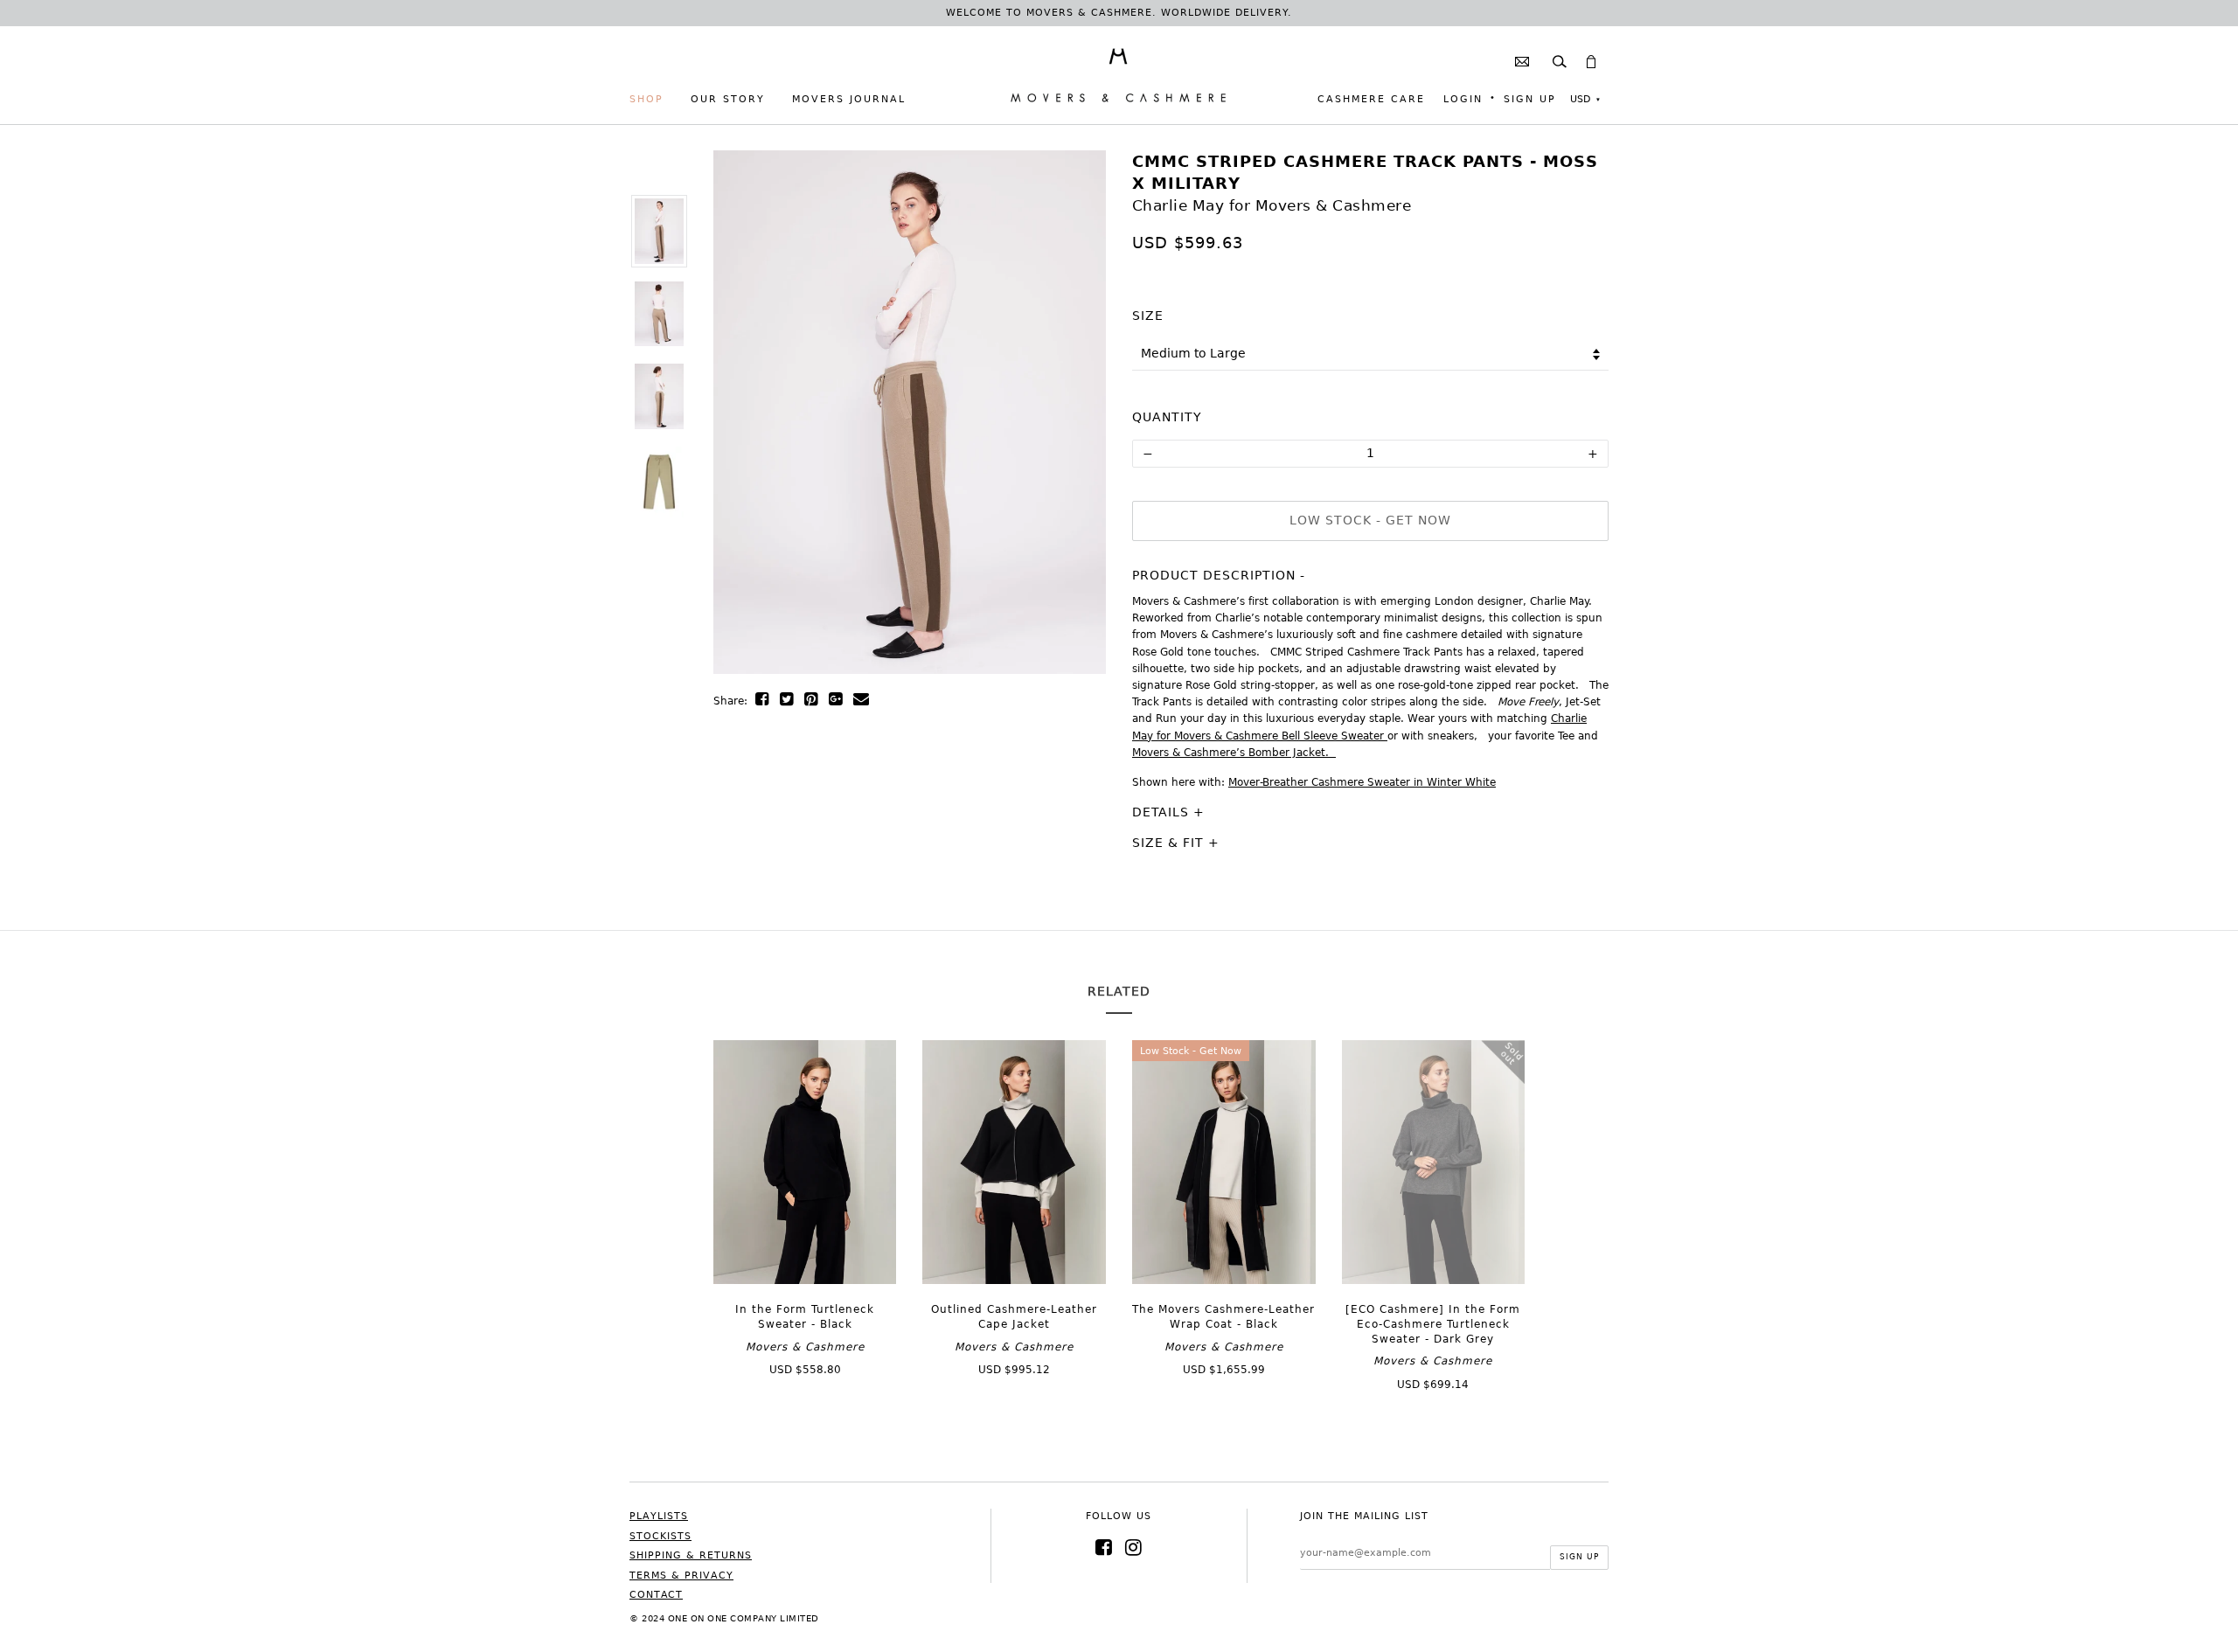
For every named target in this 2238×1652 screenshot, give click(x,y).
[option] (658, 231)
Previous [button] (753, 426)
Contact (656, 1595)
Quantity (1167, 417)
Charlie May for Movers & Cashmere (1272, 205)
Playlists (659, 1516)
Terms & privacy (681, 1576)
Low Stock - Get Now (1370, 520)
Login (1463, 99)
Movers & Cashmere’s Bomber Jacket (1229, 753)
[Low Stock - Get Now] (1224, 1280)
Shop (646, 99)
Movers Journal (849, 99)
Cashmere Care (1371, 99)
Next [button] (1067, 426)
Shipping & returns (691, 1555)
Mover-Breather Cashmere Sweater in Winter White (1362, 782)
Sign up (1530, 99)
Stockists (660, 1536)
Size (1148, 316)
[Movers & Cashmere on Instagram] (1134, 1548)
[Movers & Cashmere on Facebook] (1104, 1548)
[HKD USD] (1585, 100)
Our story (728, 99)
